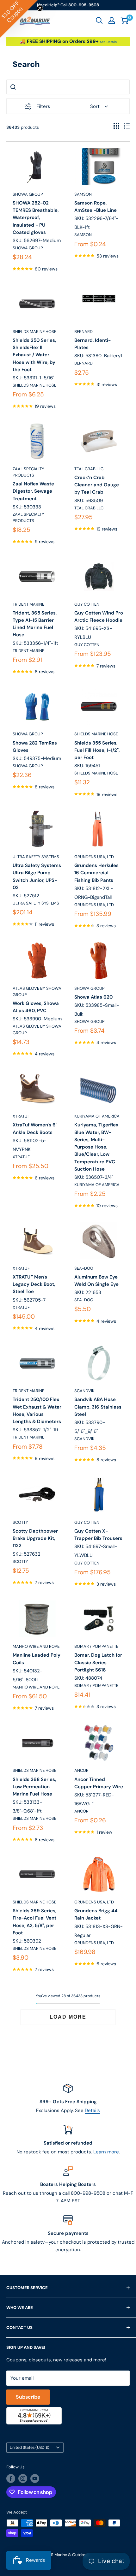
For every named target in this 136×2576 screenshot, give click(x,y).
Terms (31, 1332)
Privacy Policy (17, 1332)
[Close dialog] (127, 1240)
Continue (68, 1297)
